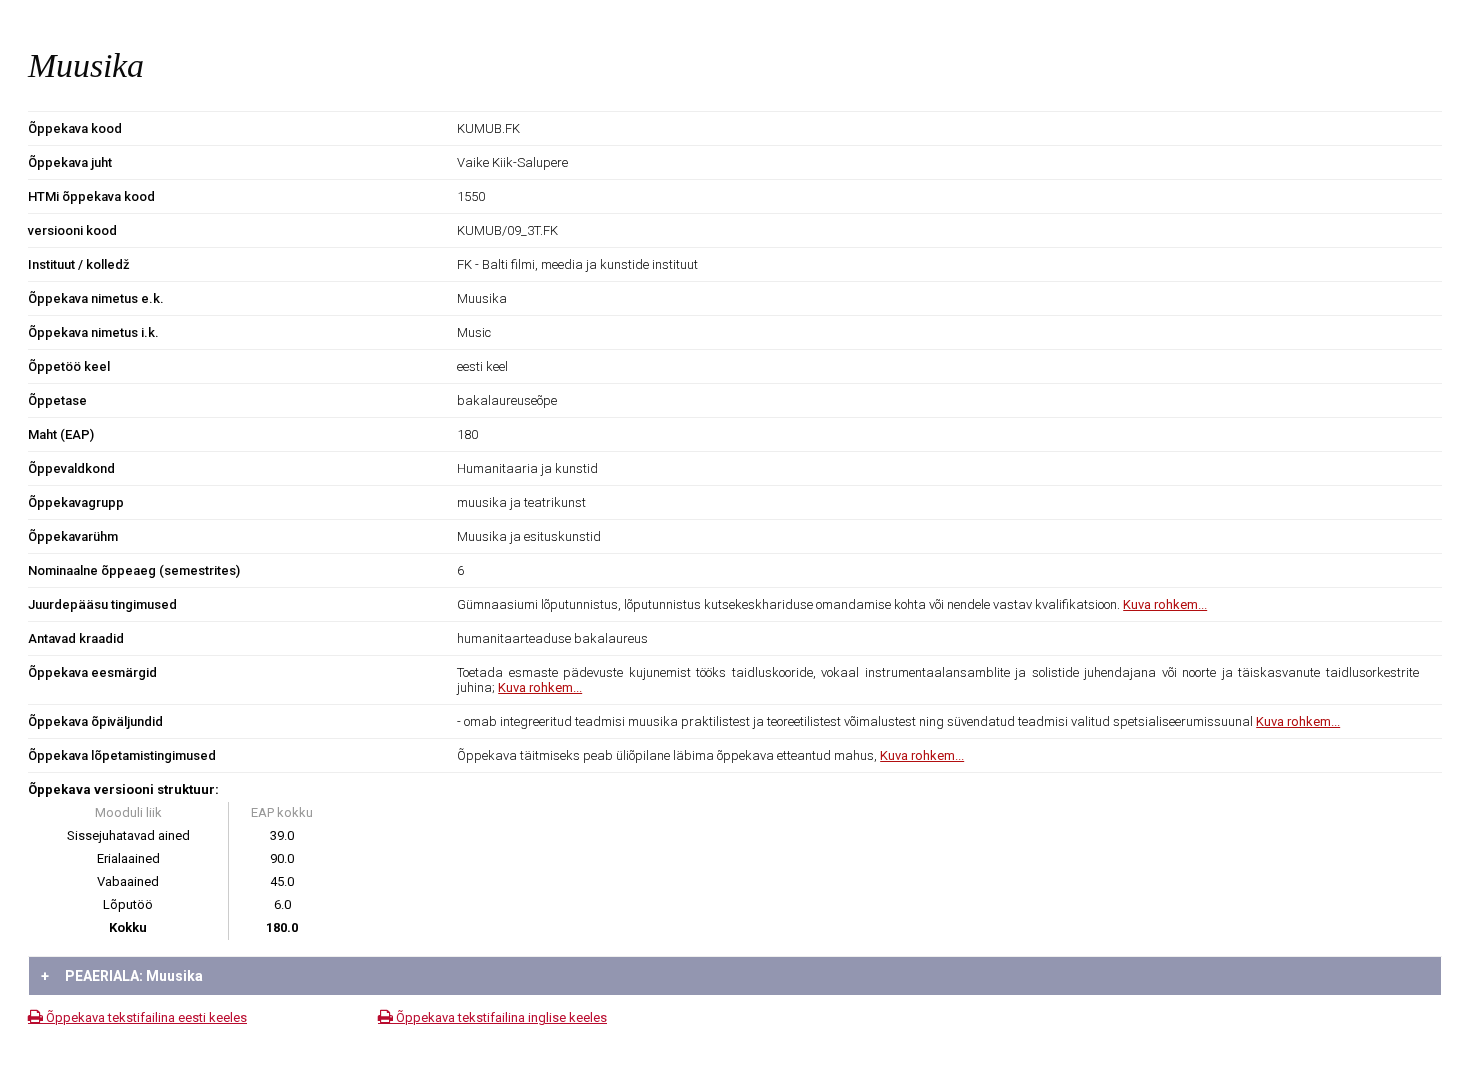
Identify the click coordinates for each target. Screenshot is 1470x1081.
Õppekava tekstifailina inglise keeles (500, 1017)
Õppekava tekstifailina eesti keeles (145, 1017)
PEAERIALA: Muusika (122, 976)
